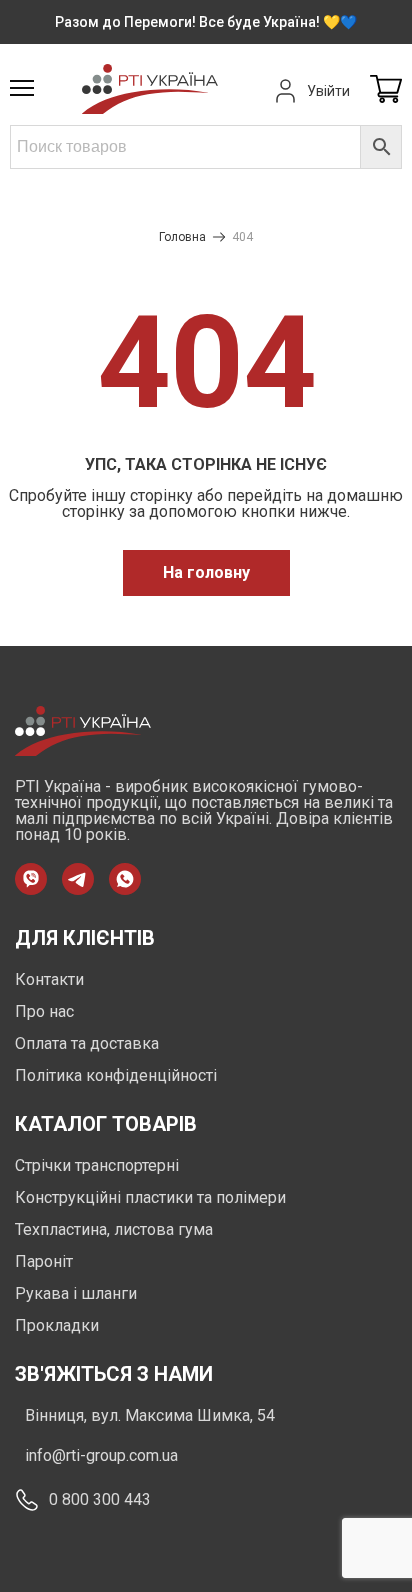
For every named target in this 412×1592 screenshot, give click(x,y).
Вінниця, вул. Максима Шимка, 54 (150, 1416)
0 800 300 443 (100, 1499)
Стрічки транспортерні (97, 1165)
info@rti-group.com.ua (101, 1456)
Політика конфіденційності (116, 1075)
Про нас (44, 1011)
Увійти (328, 91)
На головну (206, 572)
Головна (182, 237)
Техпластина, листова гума (114, 1229)
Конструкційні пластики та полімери (150, 1197)
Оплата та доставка (87, 1043)
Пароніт (44, 1261)
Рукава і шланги (76, 1293)
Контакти (49, 979)
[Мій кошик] (386, 90)
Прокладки (57, 1325)
